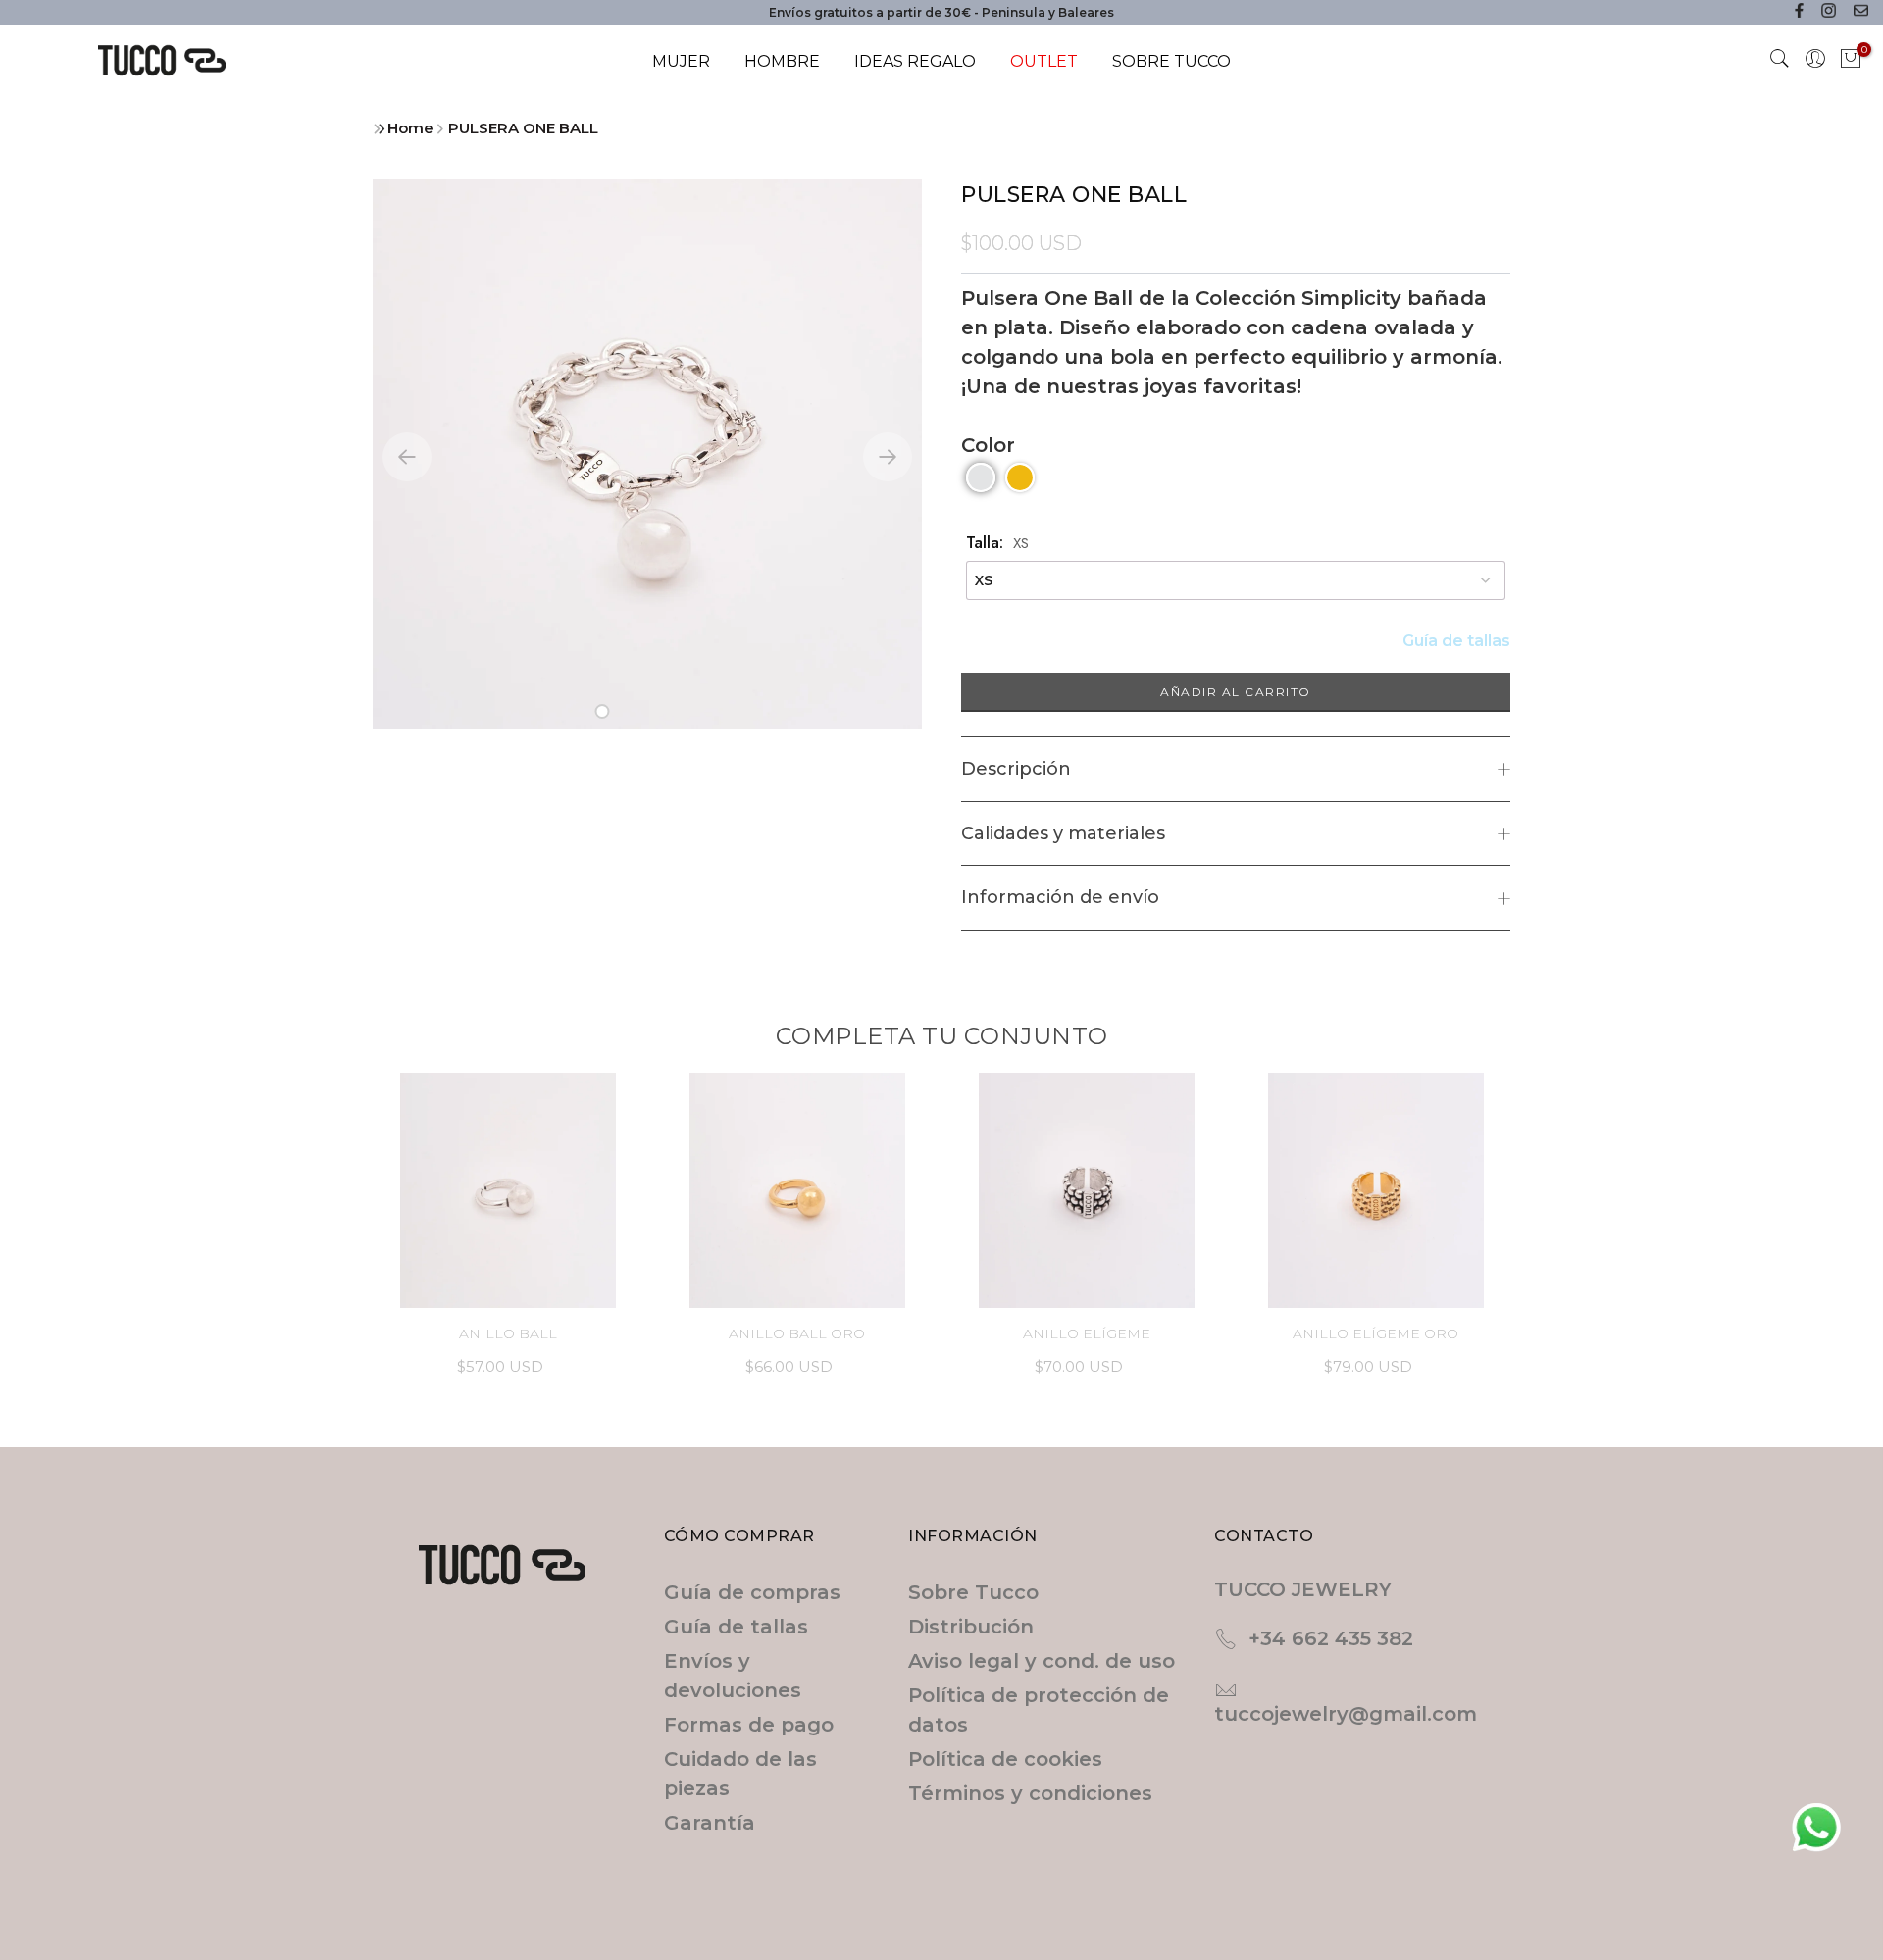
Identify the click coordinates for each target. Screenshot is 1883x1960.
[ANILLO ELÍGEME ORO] (1375, 1190)
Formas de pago (749, 1725)
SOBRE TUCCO (1171, 61)
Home (410, 128)
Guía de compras (752, 1592)
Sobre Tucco (973, 1592)
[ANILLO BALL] (508, 1190)
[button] (603, 711)
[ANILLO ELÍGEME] (1086, 1190)
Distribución (971, 1627)
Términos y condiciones (1030, 1793)
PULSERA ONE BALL (523, 128)
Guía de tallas (1456, 641)
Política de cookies (1005, 1759)
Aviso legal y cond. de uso (1042, 1661)
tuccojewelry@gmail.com (1346, 1714)
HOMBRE (782, 61)
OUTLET (1044, 61)
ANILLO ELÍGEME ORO (1375, 1333)
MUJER (681, 61)
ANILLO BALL (508, 1333)
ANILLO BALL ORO (797, 1333)
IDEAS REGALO (915, 61)
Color (988, 445)
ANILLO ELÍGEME (1087, 1333)
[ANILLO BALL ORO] (797, 1190)
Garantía (710, 1823)
